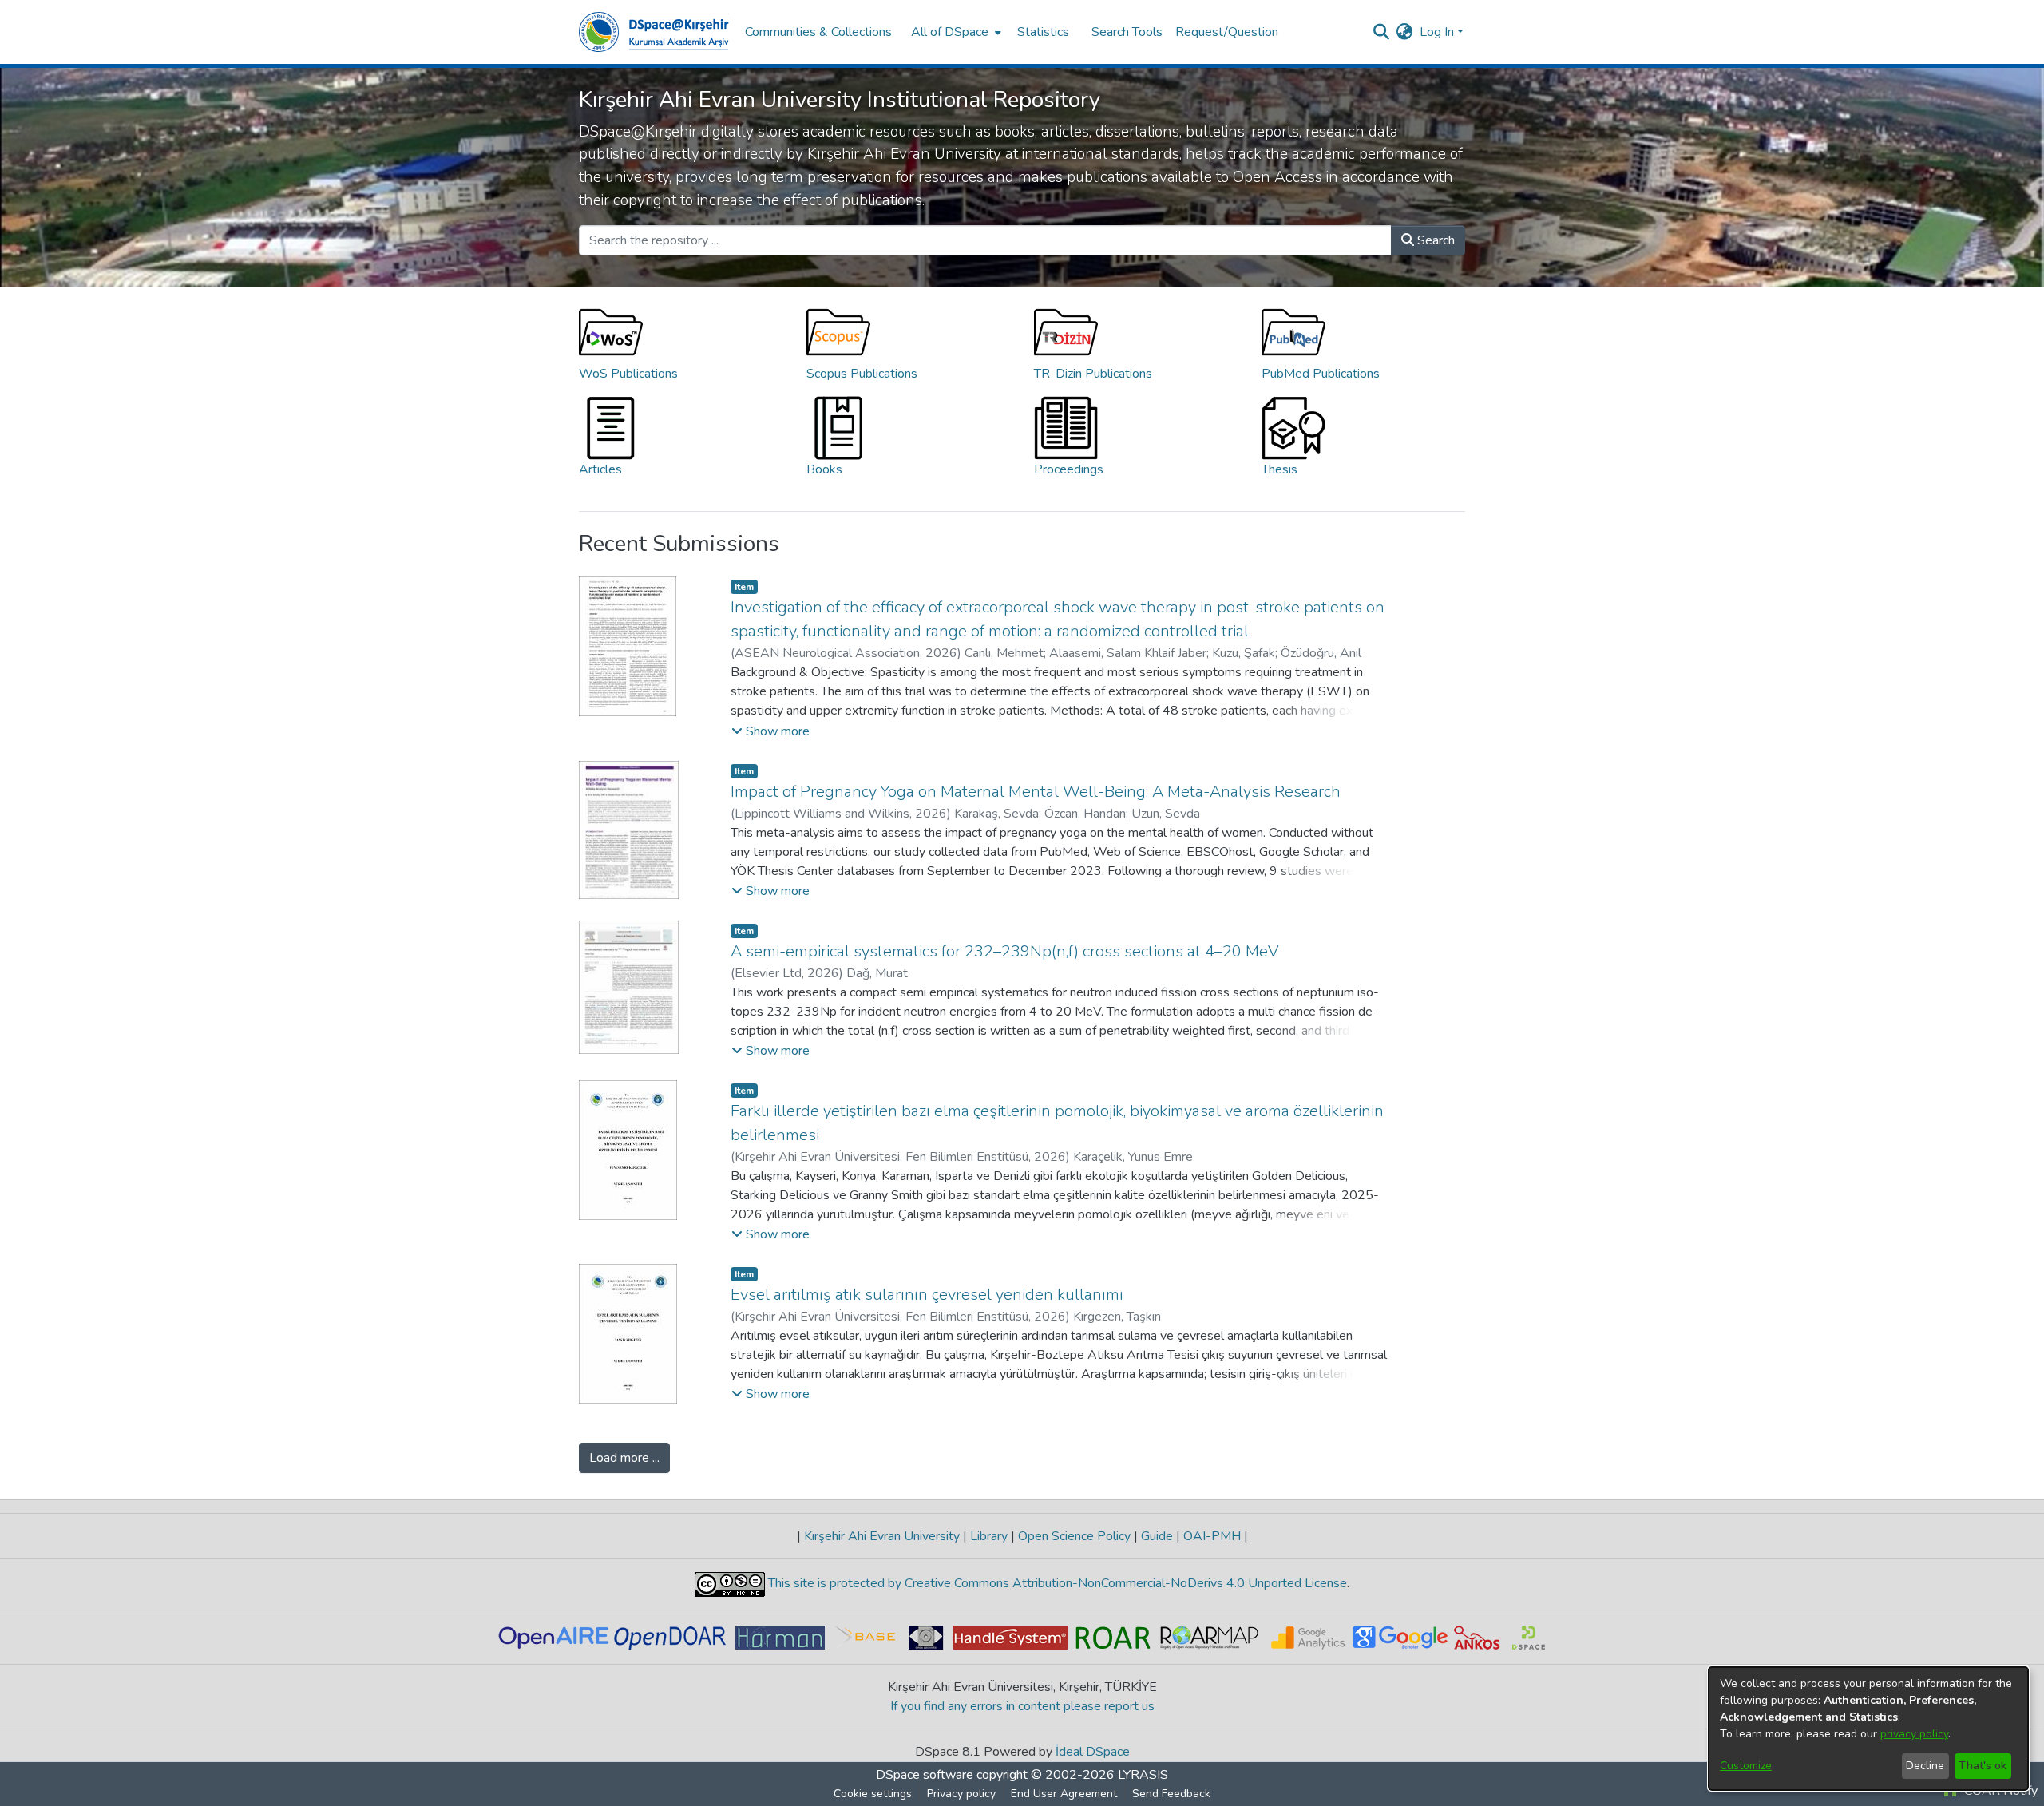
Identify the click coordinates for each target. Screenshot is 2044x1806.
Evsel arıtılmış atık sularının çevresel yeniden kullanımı (927, 1295)
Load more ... (624, 1458)
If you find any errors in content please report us (1022, 1706)
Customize (1746, 1766)
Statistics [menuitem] (1043, 32)
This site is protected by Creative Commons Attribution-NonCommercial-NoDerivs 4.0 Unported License (1056, 1583)
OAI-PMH (1212, 1536)
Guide (1157, 1536)
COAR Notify (1999, 1791)
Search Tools (1127, 32)
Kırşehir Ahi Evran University (882, 1536)
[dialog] (1868, 1729)
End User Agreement (1064, 1794)
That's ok (1983, 1766)
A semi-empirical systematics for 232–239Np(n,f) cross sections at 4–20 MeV (1005, 951)
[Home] (654, 32)
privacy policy (1914, 1734)
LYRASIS (1143, 1775)
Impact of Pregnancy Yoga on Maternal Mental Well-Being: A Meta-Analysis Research (1036, 792)
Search (1434, 240)
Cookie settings (873, 1794)
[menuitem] (955, 32)
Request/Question (1227, 32)
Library (989, 1536)
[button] (770, 731)
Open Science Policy (1074, 1536)
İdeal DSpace (1093, 1752)
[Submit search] (1382, 32)
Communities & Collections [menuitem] (818, 32)
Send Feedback (1171, 1794)
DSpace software (925, 1775)
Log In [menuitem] (1437, 32)
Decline (1925, 1766)
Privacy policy (961, 1794)
